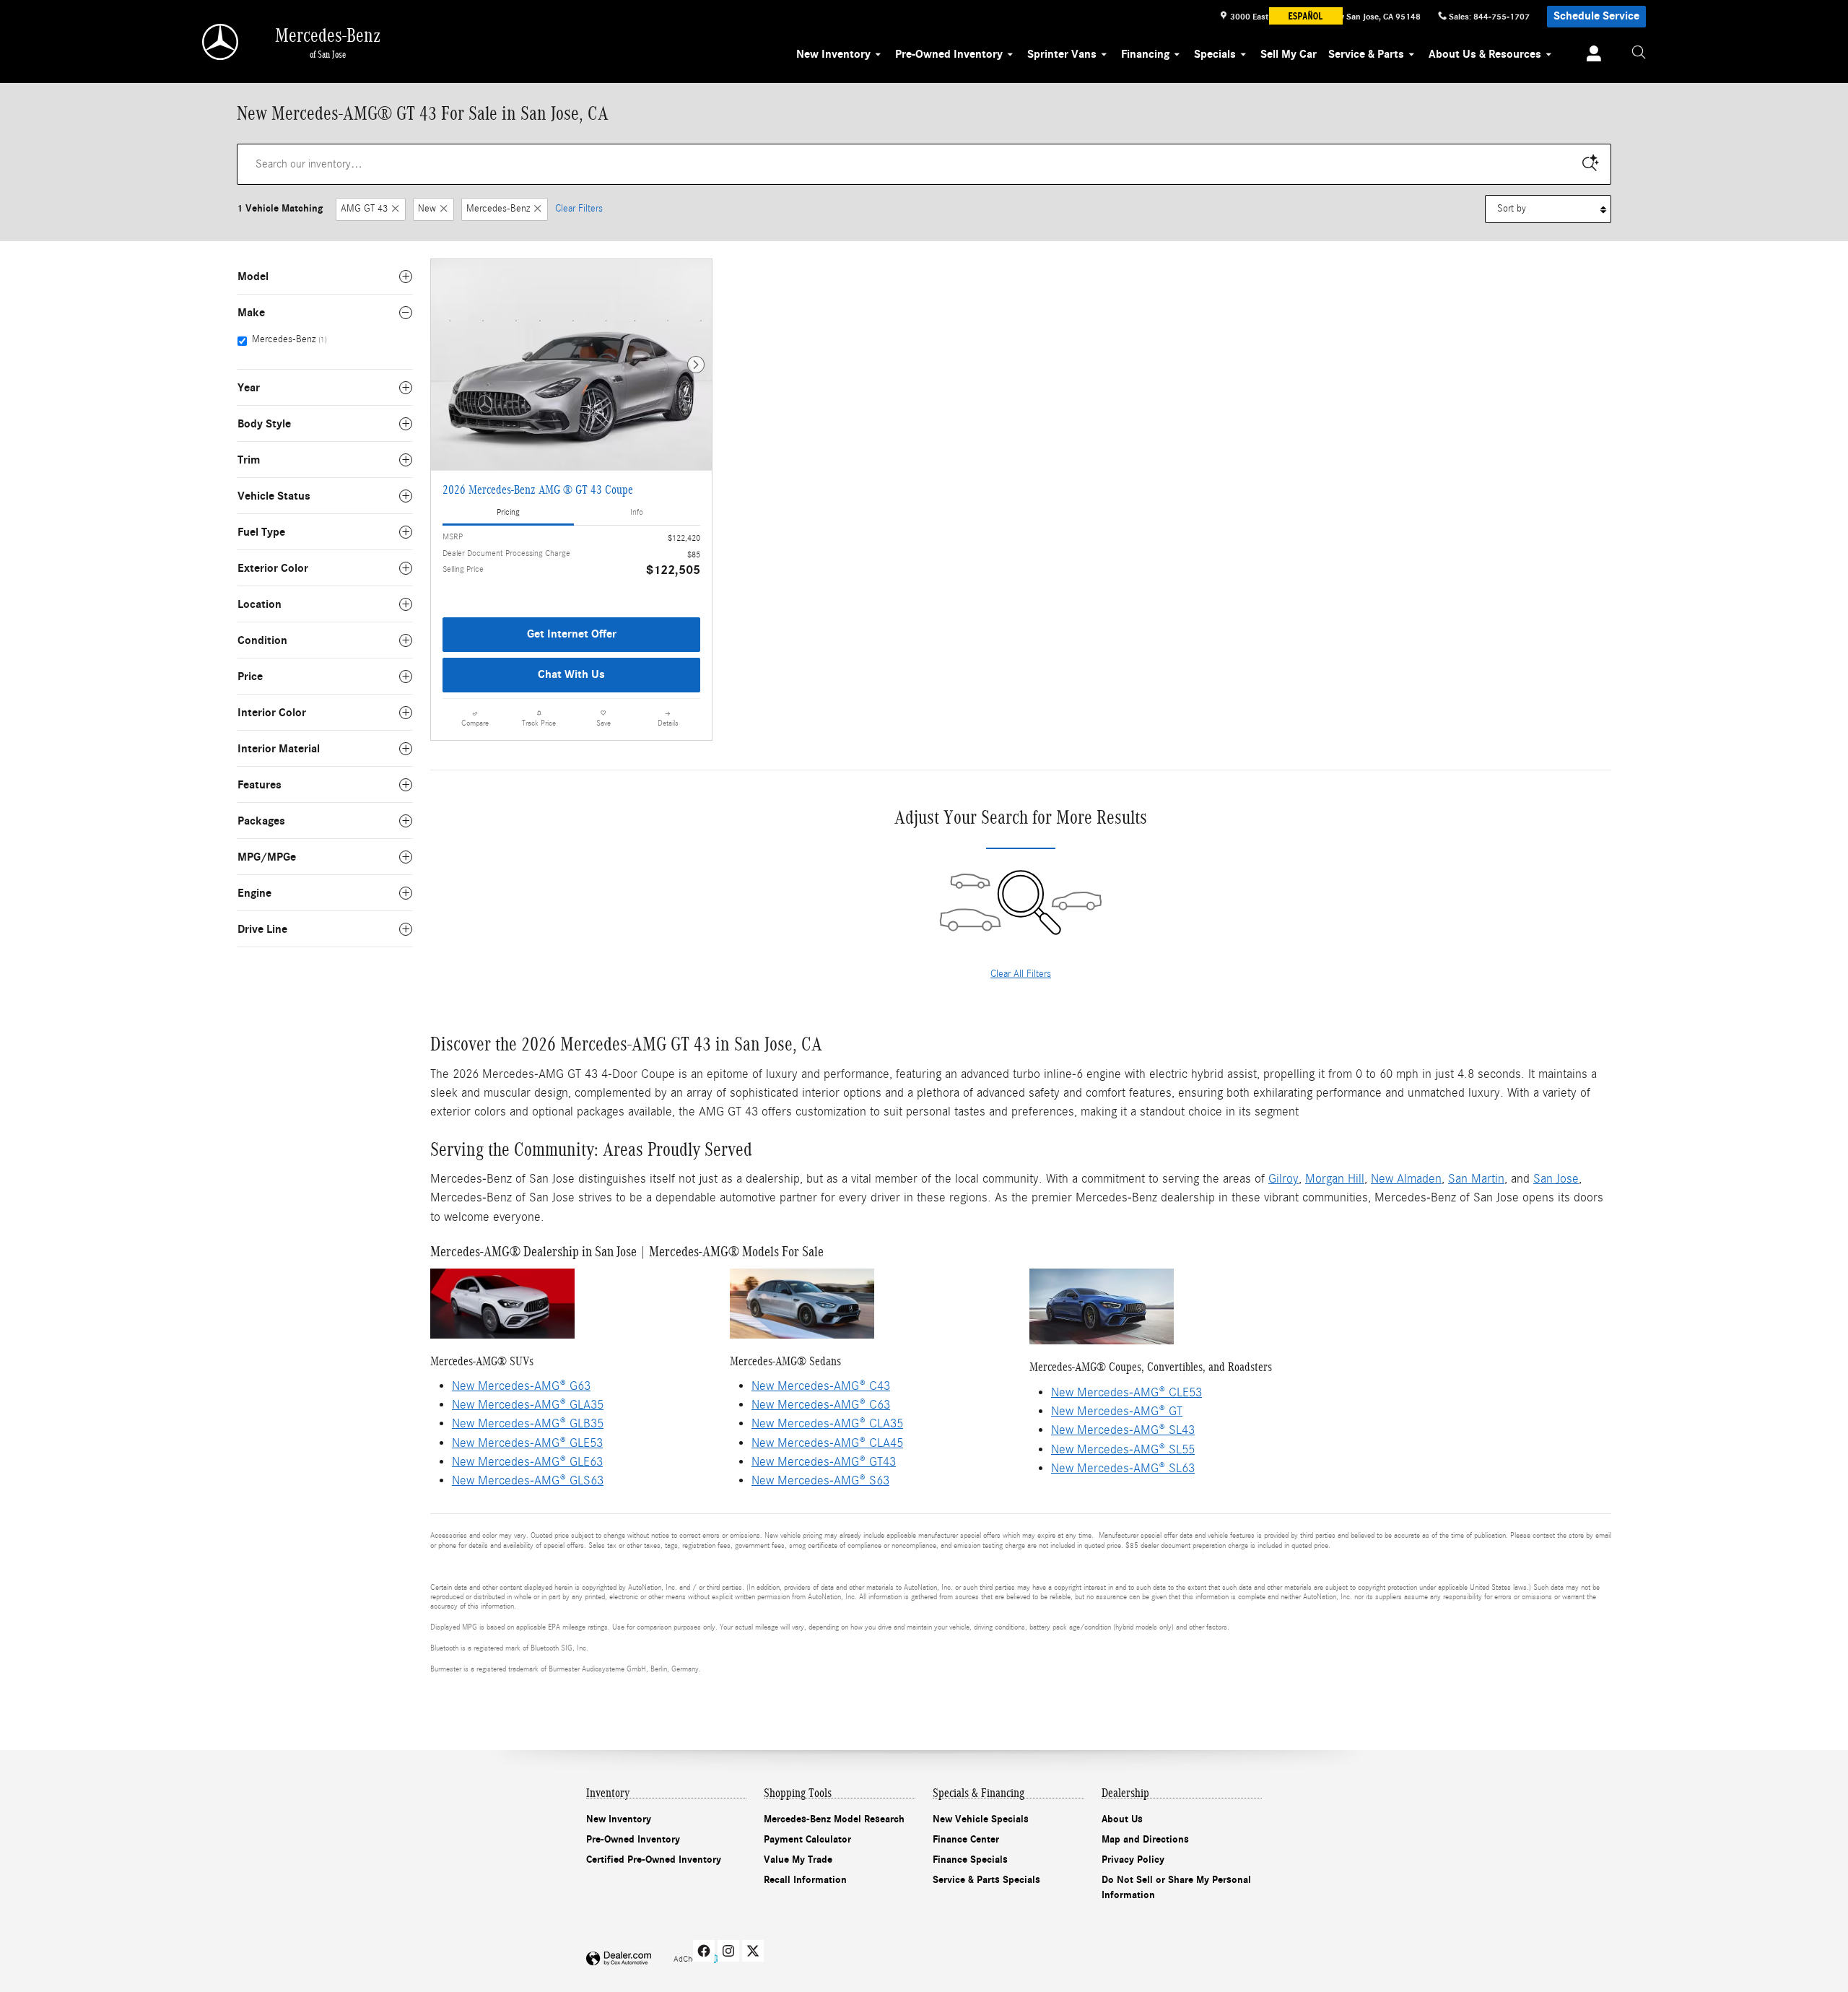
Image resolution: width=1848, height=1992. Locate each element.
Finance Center (966, 1839)
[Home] (221, 42)
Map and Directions (1145, 1839)
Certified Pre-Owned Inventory (654, 1860)
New (427, 209)
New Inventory (833, 54)
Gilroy (1283, 1179)
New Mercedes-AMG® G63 (521, 1386)
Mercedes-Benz (498, 209)
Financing (1145, 54)
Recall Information (805, 1880)
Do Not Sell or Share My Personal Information (1176, 1887)
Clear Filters (579, 209)
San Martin (1476, 1179)
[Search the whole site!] (1639, 53)
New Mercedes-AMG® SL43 (1123, 1430)
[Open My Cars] (1590, 56)
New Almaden (1406, 1179)
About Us (1122, 1819)
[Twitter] (753, 1951)
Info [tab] (637, 512)
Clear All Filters (1021, 974)
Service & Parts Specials (986, 1880)
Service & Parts (1366, 54)
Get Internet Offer (572, 634)
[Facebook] (704, 1951)
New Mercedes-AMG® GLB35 (528, 1423)
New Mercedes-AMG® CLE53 (1126, 1392)
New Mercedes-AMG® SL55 (1123, 1449)
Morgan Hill (1335, 1179)
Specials (1215, 54)
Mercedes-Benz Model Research (834, 1819)
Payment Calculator (807, 1839)
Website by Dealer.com (619, 1959)
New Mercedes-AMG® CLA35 (827, 1423)
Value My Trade (798, 1860)
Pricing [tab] (508, 512)
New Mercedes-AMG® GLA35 (528, 1405)
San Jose (1556, 1179)
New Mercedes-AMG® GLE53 (527, 1443)
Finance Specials (970, 1860)
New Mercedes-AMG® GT (1117, 1411)
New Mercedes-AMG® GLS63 (528, 1480)
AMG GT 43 (364, 209)
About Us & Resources (1485, 54)
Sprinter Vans (1062, 54)
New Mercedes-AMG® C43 (821, 1386)
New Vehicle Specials (981, 1819)
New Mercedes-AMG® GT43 (824, 1462)
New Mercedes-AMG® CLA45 (827, 1443)
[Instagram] (728, 1951)
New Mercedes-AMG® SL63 (1123, 1468)
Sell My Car (1289, 54)
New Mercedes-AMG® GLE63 (527, 1462)
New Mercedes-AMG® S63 (820, 1480)
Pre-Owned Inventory (949, 54)
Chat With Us (571, 674)
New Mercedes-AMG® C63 (821, 1405)
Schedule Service (1596, 16)
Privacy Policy (1133, 1860)
